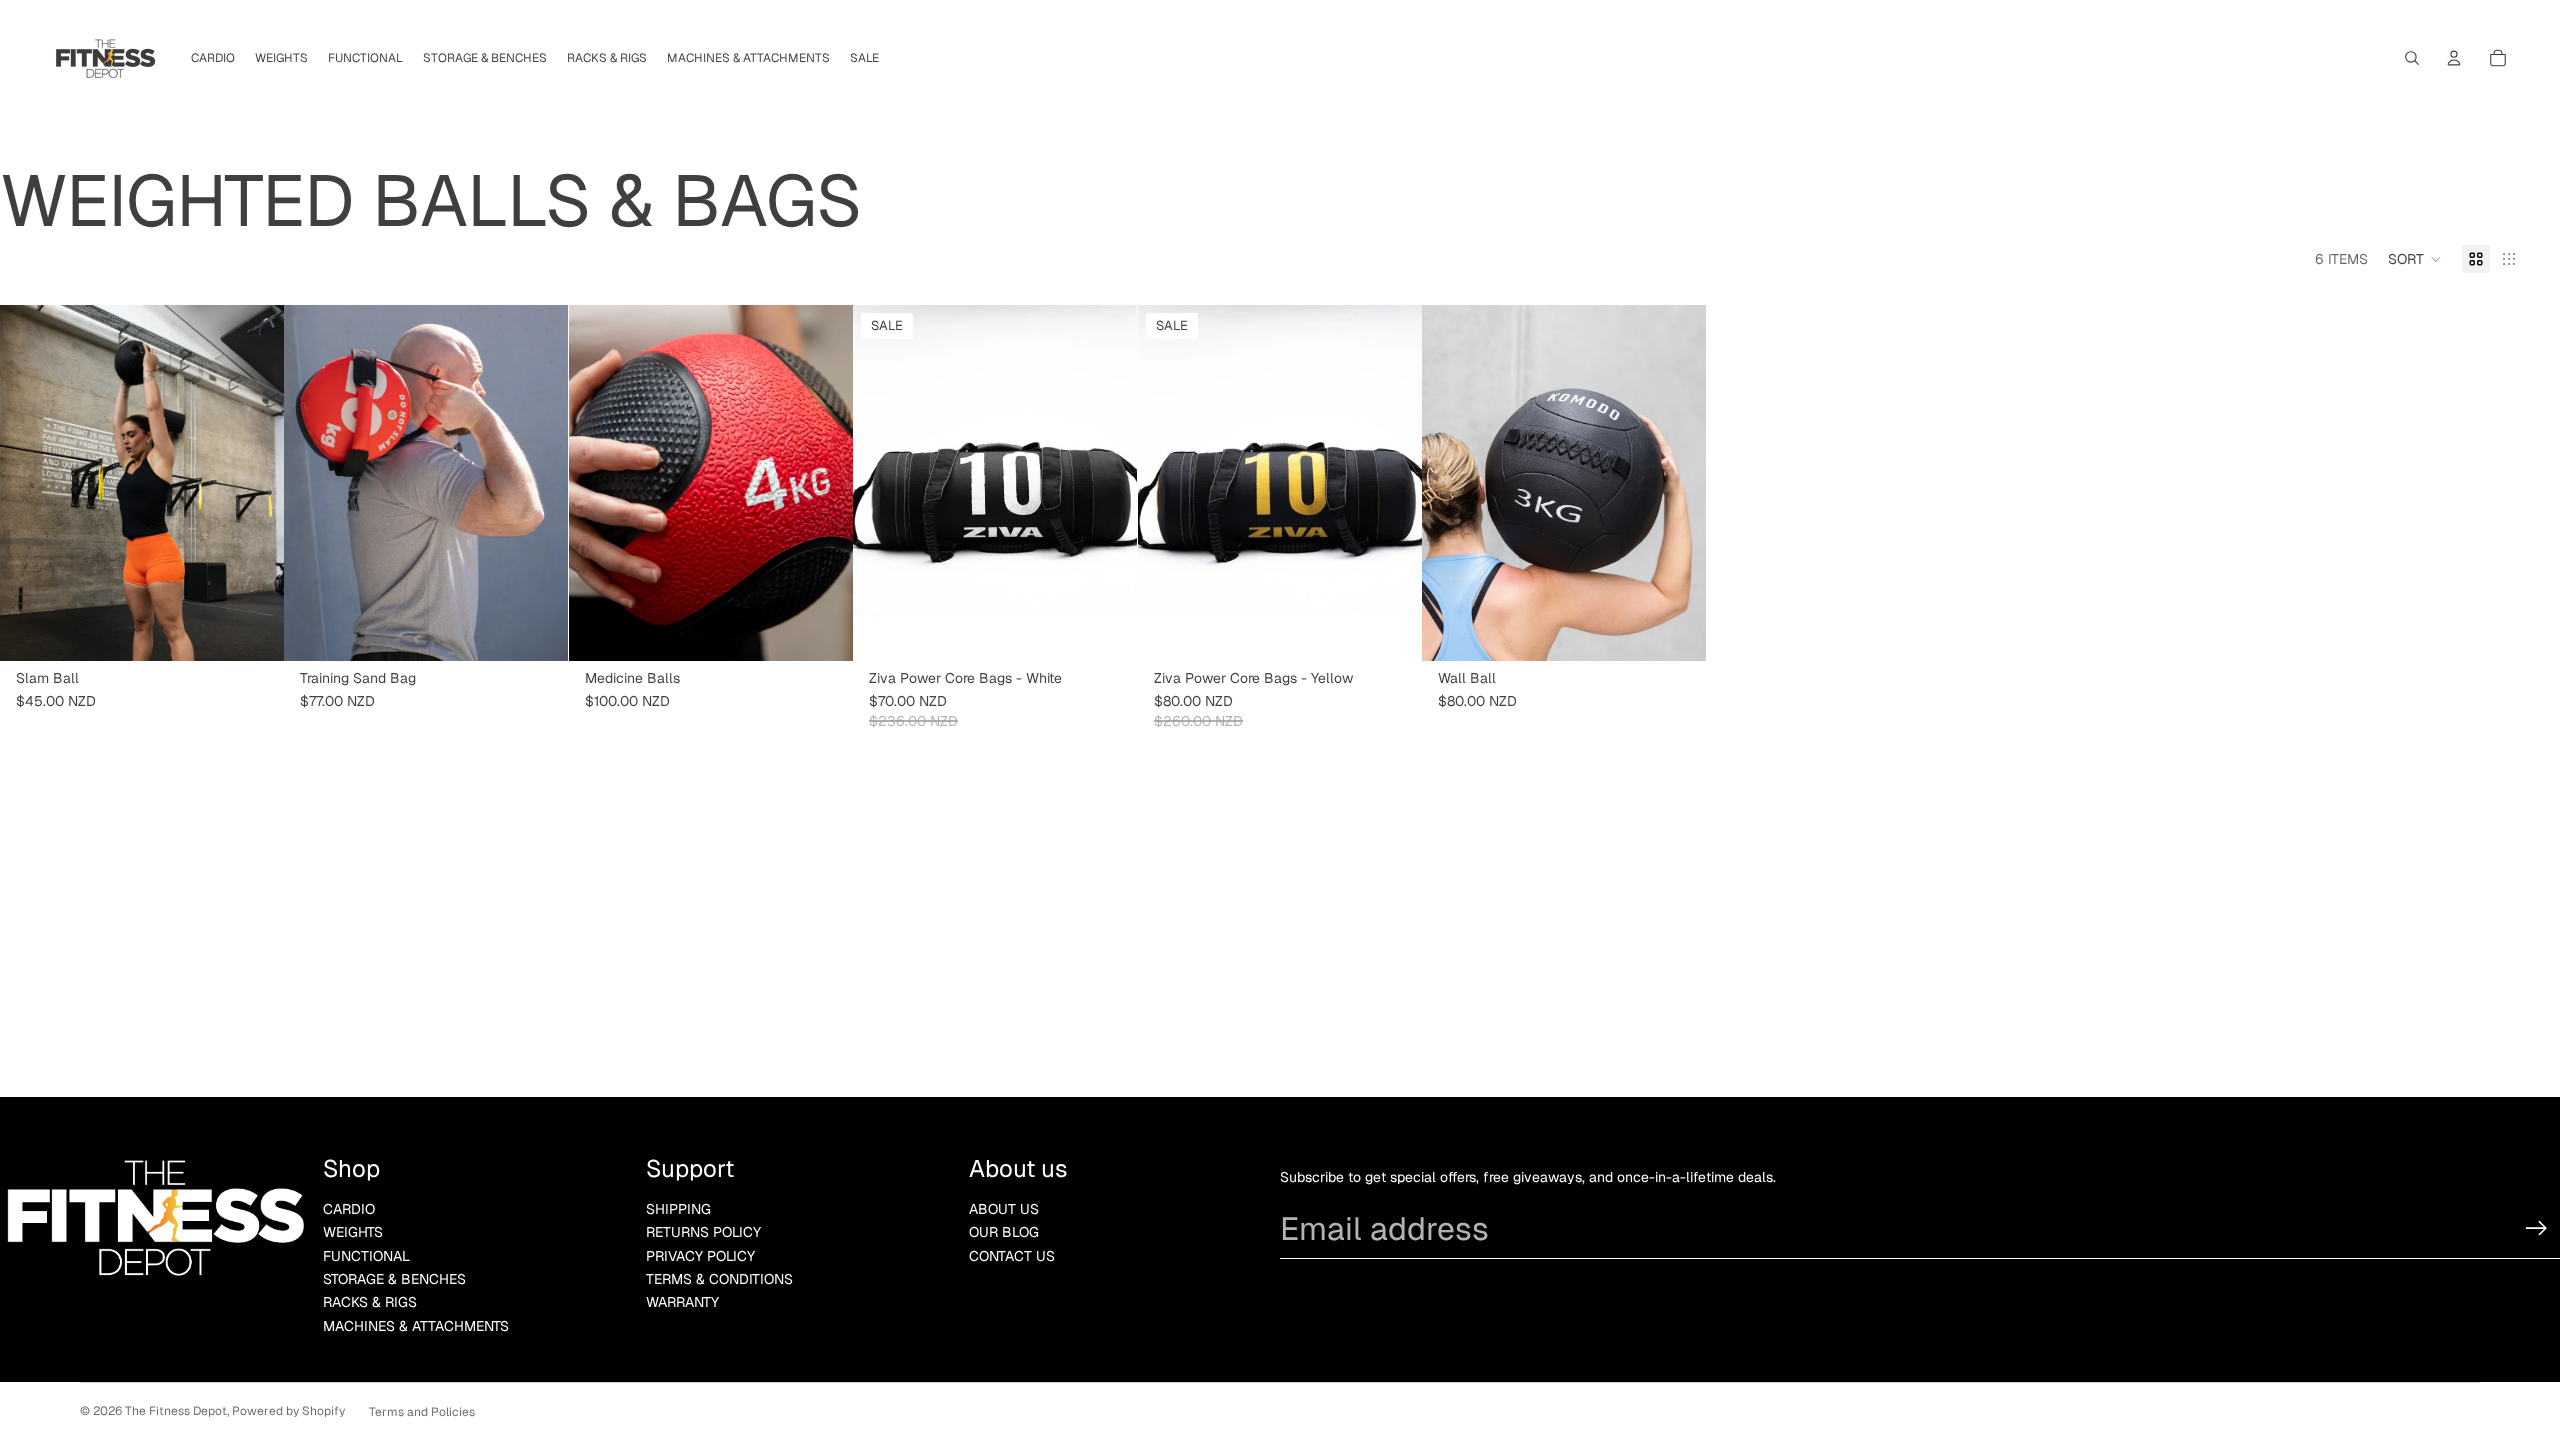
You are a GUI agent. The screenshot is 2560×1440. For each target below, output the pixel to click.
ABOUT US (1004, 1209)
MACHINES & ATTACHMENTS (416, 1326)
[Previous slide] (30, 483)
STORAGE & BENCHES (394, 1279)
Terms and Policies (422, 1412)
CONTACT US (1012, 1256)
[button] (2415, 259)
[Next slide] (254, 483)
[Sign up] (2536, 1228)
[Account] (2454, 58)
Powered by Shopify (288, 1411)
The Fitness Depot (176, 1411)
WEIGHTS (353, 1232)
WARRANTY (682, 1302)
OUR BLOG (1004, 1232)
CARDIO (349, 1209)
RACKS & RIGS (370, 1302)
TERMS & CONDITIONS (719, 1279)
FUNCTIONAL (366, 1256)
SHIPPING (678, 1209)
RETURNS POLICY (703, 1232)
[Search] (2412, 58)
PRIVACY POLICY (700, 1256)
